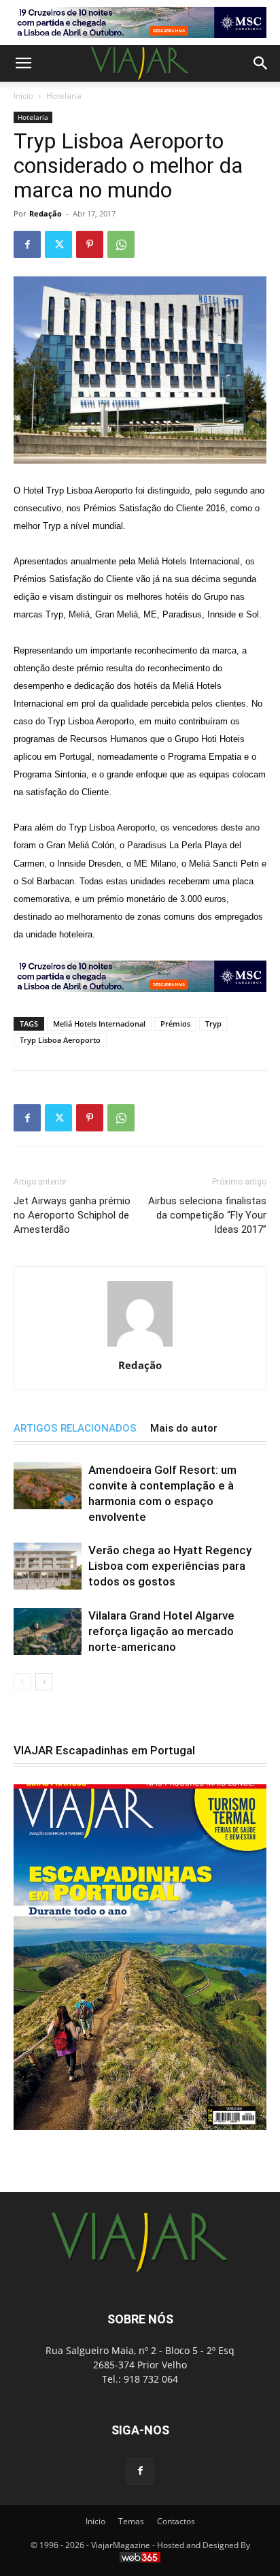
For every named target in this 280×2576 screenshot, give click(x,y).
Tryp (213, 1024)
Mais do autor (184, 1428)
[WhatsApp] (121, 244)
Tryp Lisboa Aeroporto (60, 1040)
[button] (23, 63)
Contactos (176, 2521)
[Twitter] (58, 244)
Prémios (175, 1024)
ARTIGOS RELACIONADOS (75, 1428)
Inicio (95, 2521)
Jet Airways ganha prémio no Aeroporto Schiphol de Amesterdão (72, 1215)
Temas (131, 2521)
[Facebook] (27, 244)
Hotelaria (64, 96)
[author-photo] (140, 1346)
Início (23, 96)
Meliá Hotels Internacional (99, 1024)
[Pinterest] (90, 244)
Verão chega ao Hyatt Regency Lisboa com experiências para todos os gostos (170, 1566)
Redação (46, 213)
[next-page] (44, 1682)
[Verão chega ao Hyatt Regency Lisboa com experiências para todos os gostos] (48, 1566)
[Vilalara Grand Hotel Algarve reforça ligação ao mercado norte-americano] (48, 1631)
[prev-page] (22, 1682)
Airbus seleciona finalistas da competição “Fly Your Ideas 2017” (207, 1215)
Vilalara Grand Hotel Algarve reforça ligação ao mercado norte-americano (161, 1631)
